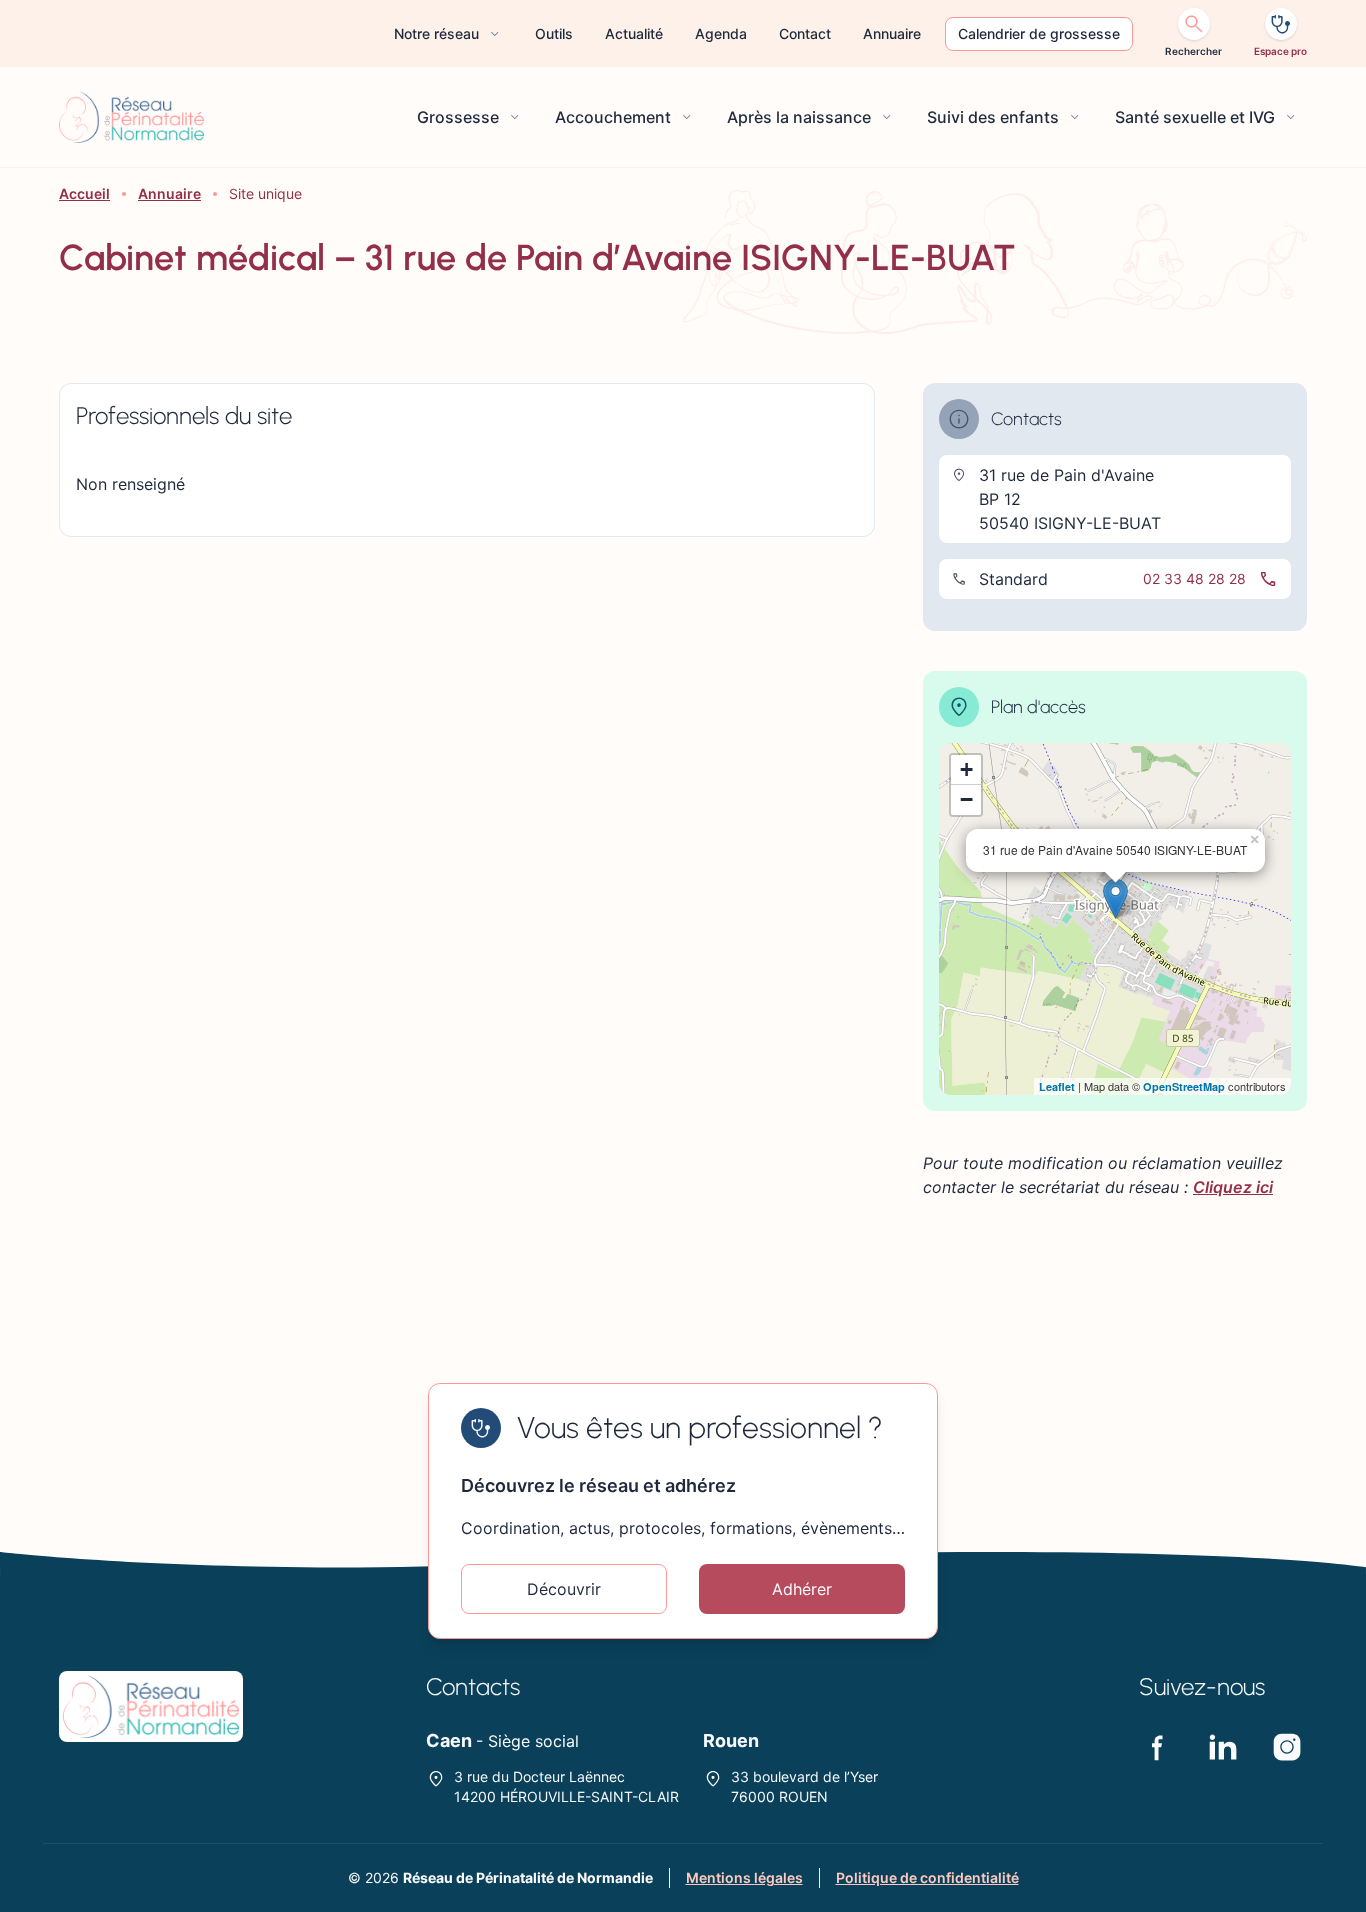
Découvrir (564, 1589)
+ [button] (966, 769)
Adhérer (802, 1589)
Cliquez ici (1233, 1187)
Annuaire (169, 193)
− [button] (966, 799)
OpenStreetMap (1184, 1086)
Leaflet (1057, 1086)
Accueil (84, 193)
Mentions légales (744, 1877)
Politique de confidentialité (927, 1877)
